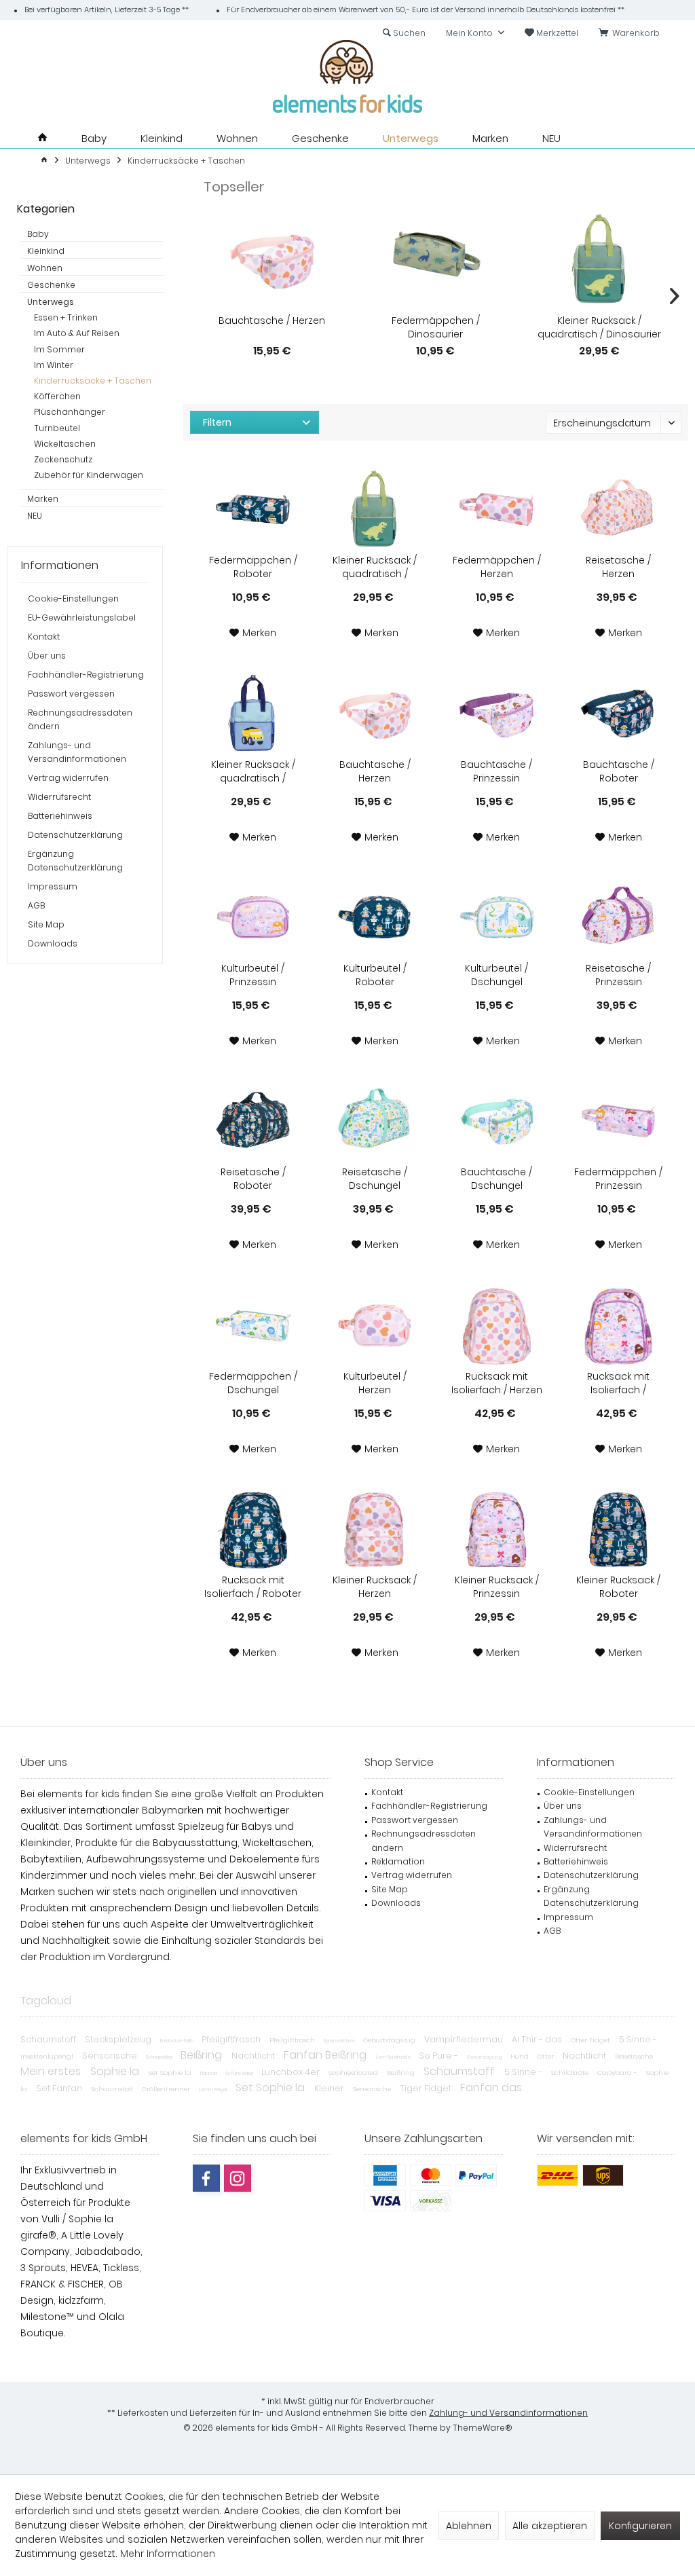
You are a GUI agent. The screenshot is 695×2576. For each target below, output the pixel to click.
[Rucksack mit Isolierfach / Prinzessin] (619, 1325)
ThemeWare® (483, 2428)
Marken (43, 499)
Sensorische (111, 2056)
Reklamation (398, 1861)
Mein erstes (52, 2071)
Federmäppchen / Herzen (497, 567)
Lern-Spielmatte (394, 2057)
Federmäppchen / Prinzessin (618, 1179)
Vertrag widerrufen (68, 778)
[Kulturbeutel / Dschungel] (496, 917)
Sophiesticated (354, 2073)
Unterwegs (51, 302)
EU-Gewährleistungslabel (82, 618)
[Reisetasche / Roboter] (253, 1121)
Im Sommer (59, 349)
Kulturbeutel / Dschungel (496, 975)
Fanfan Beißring (326, 2055)
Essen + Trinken (66, 317)
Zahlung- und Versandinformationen (508, 2413)
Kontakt (44, 637)
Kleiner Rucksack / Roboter (618, 1587)
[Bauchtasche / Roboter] (619, 714)
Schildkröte (571, 2073)
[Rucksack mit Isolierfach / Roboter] (253, 1529)
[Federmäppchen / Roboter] (253, 509)
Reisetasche (634, 2056)
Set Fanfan (60, 2088)
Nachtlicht (254, 2056)
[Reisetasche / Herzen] (619, 509)
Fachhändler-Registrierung (86, 675)
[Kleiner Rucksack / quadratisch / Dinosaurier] (600, 259)
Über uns (47, 656)
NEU (35, 516)
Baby (38, 234)
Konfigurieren (640, 2526)
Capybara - (618, 2073)
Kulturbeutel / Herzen (375, 1383)
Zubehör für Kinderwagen (89, 475)
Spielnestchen (340, 2041)
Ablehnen (469, 2526)
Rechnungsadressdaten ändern (80, 719)
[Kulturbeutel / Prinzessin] (253, 917)
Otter (547, 2056)
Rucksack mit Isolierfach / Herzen (497, 1383)
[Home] (42, 138)
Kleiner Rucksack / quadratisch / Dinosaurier (599, 327)
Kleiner (330, 2088)
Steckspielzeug (119, 2039)
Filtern (217, 422)
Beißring (203, 2055)
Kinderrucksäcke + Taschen (93, 381)
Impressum (53, 886)
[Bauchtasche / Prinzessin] (496, 714)
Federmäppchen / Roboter (253, 567)
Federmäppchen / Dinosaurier (436, 327)
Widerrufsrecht (59, 797)
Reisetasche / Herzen (618, 567)
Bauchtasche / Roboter (619, 771)
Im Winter (54, 365)
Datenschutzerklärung (75, 835)
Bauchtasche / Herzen (272, 320)
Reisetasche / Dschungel (375, 1179)
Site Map (46, 924)
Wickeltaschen (65, 444)
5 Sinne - (638, 2039)
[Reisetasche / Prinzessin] (619, 917)
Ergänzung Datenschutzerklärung (75, 861)
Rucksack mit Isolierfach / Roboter (253, 1587)
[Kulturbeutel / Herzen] (375, 1325)
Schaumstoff (49, 2039)
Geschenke (51, 285)
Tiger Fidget (427, 2088)
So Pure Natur (240, 2073)
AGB (36, 905)
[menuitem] (632, 33)
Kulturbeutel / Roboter (375, 975)
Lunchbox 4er (292, 2072)
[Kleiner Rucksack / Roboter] (619, 1529)
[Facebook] (206, 2178)
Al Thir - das (538, 2039)
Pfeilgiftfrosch (232, 2039)
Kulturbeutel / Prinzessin (253, 975)
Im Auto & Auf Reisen (77, 333)
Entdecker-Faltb (177, 2041)
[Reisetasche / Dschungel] (375, 1121)
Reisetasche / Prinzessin (618, 975)
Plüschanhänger (70, 412)
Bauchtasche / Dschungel (496, 1179)
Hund (521, 2056)
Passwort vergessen (71, 694)
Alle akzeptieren (550, 2526)
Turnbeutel (57, 428)
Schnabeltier (160, 2057)
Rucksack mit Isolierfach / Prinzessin (618, 1383)
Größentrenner (167, 2089)
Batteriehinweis (60, 816)
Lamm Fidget (214, 2090)
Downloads (53, 943)
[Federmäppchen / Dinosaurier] (435, 259)
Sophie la (116, 2071)
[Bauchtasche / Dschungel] (496, 1121)
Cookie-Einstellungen (73, 599)
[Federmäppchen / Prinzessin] (619, 1121)
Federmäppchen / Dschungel (253, 1383)
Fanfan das (491, 2087)
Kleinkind (46, 251)
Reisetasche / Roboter (253, 1179)
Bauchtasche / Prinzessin (496, 771)
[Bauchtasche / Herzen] (272, 259)
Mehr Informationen (168, 2554)
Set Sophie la (171, 2073)
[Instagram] (238, 2178)
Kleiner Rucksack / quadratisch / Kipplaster (253, 771)
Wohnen (45, 268)
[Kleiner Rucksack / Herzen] (375, 1529)
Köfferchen (57, 396)
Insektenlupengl (48, 2056)
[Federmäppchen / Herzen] (496, 509)
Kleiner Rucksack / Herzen (375, 1587)
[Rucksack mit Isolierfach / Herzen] (496, 1325)
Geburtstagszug (390, 2040)
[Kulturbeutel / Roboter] (375, 917)
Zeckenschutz (63, 459)
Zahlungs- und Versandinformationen (77, 752)
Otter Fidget (591, 2040)
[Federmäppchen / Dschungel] (253, 1325)
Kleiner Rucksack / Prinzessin (497, 1587)
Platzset (209, 2073)
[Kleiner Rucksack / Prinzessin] (496, 1529)
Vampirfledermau (465, 2039)
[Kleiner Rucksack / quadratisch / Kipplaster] (253, 714)
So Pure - (439, 2056)
